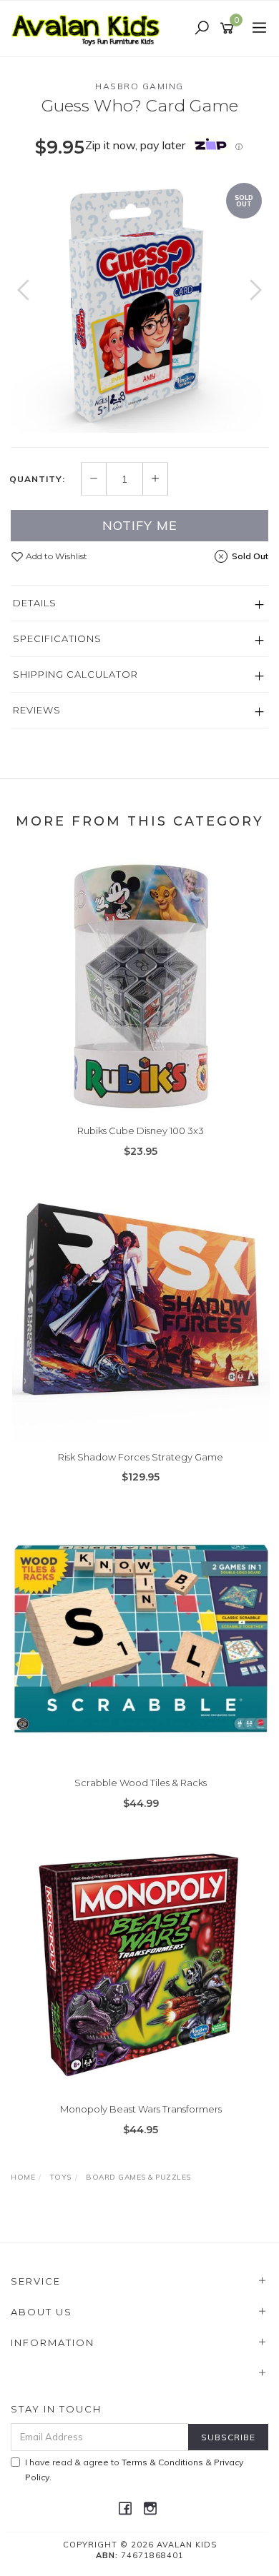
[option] (139, 304)
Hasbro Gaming (139, 86)
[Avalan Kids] (89, 28)
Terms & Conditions (162, 2462)
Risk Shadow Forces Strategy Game (141, 1457)
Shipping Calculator (75, 674)
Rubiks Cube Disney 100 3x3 (141, 1131)
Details (35, 603)
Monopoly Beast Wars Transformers (141, 2109)
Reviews (37, 710)
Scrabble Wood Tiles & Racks (141, 1783)
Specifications (57, 638)
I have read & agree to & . (134, 2470)
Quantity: (37, 479)
